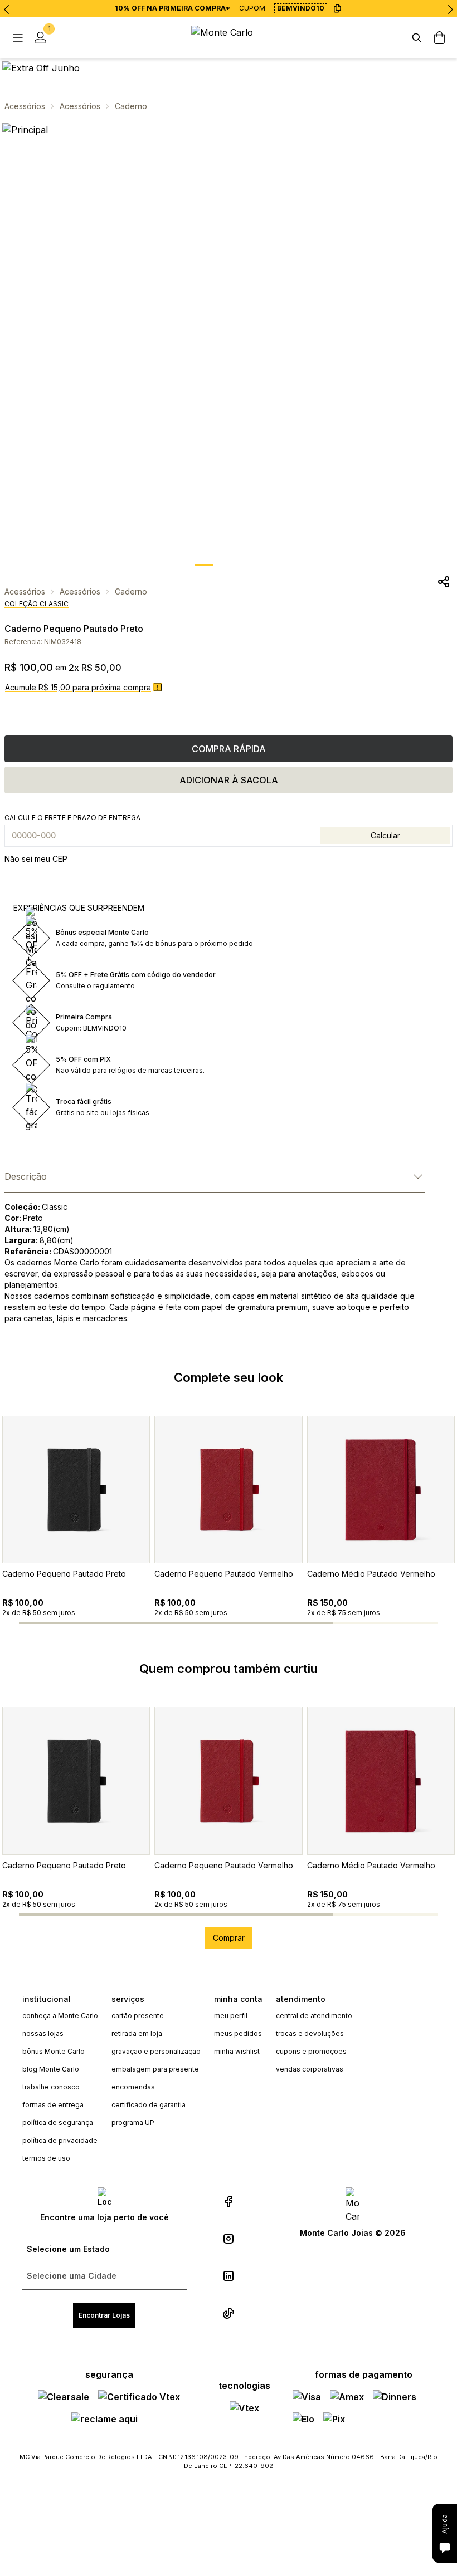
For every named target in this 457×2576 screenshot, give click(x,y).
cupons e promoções (311, 2051)
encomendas (133, 2087)
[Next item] (450, 9)
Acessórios (25, 106)
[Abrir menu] (18, 38)
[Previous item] (7, 9)
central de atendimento (314, 2016)
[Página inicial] (229, 38)
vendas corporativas (310, 2069)
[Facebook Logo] (229, 2201)
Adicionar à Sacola (229, 780)
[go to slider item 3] (386, 1623)
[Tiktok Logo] (229, 2313)
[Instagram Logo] (229, 2239)
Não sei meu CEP (36, 859)
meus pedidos (238, 2033)
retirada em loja (137, 2033)
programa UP (133, 2123)
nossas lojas (43, 2033)
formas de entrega (53, 2105)
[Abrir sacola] (439, 38)
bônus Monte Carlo (54, 2051)
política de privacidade (60, 2140)
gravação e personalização (156, 2051)
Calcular (385, 835)
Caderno (131, 106)
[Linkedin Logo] (229, 2276)
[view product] (76, 1490)
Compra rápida (229, 749)
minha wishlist (237, 2051)
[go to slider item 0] (204, 565)
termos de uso (46, 2158)
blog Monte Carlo (51, 2069)
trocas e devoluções (310, 2033)
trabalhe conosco (51, 2087)
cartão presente (138, 2016)
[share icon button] (444, 582)
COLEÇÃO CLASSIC (37, 604)
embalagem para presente (155, 2069)
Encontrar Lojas (104, 2315)
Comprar (229, 1938)
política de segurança (58, 2123)
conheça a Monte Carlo (60, 2016)
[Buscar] (417, 38)
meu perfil (231, 2016)
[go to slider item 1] (229, 565)
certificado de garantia (149, 2105)
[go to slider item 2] (253, 565)
